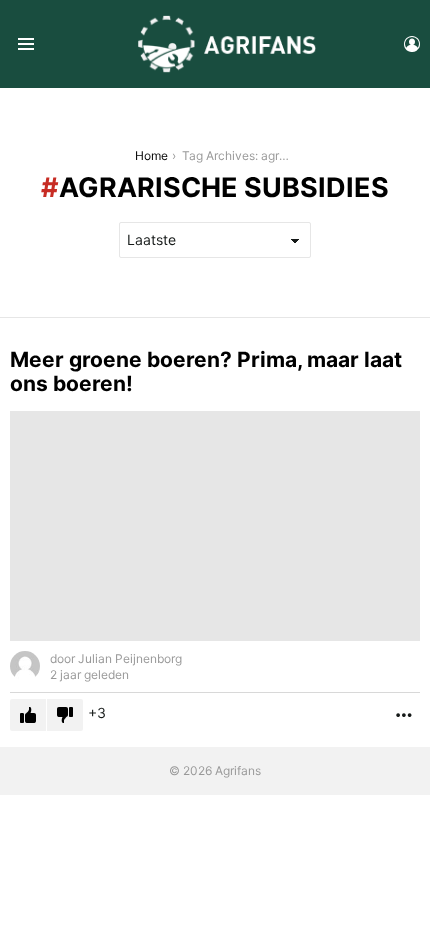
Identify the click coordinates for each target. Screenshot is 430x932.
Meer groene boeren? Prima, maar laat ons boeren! (206, 371)
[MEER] (404, 715)
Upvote (28, 715)
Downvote (65, 715)
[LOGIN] (412, 44)
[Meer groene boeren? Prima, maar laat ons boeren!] (215, 526)
